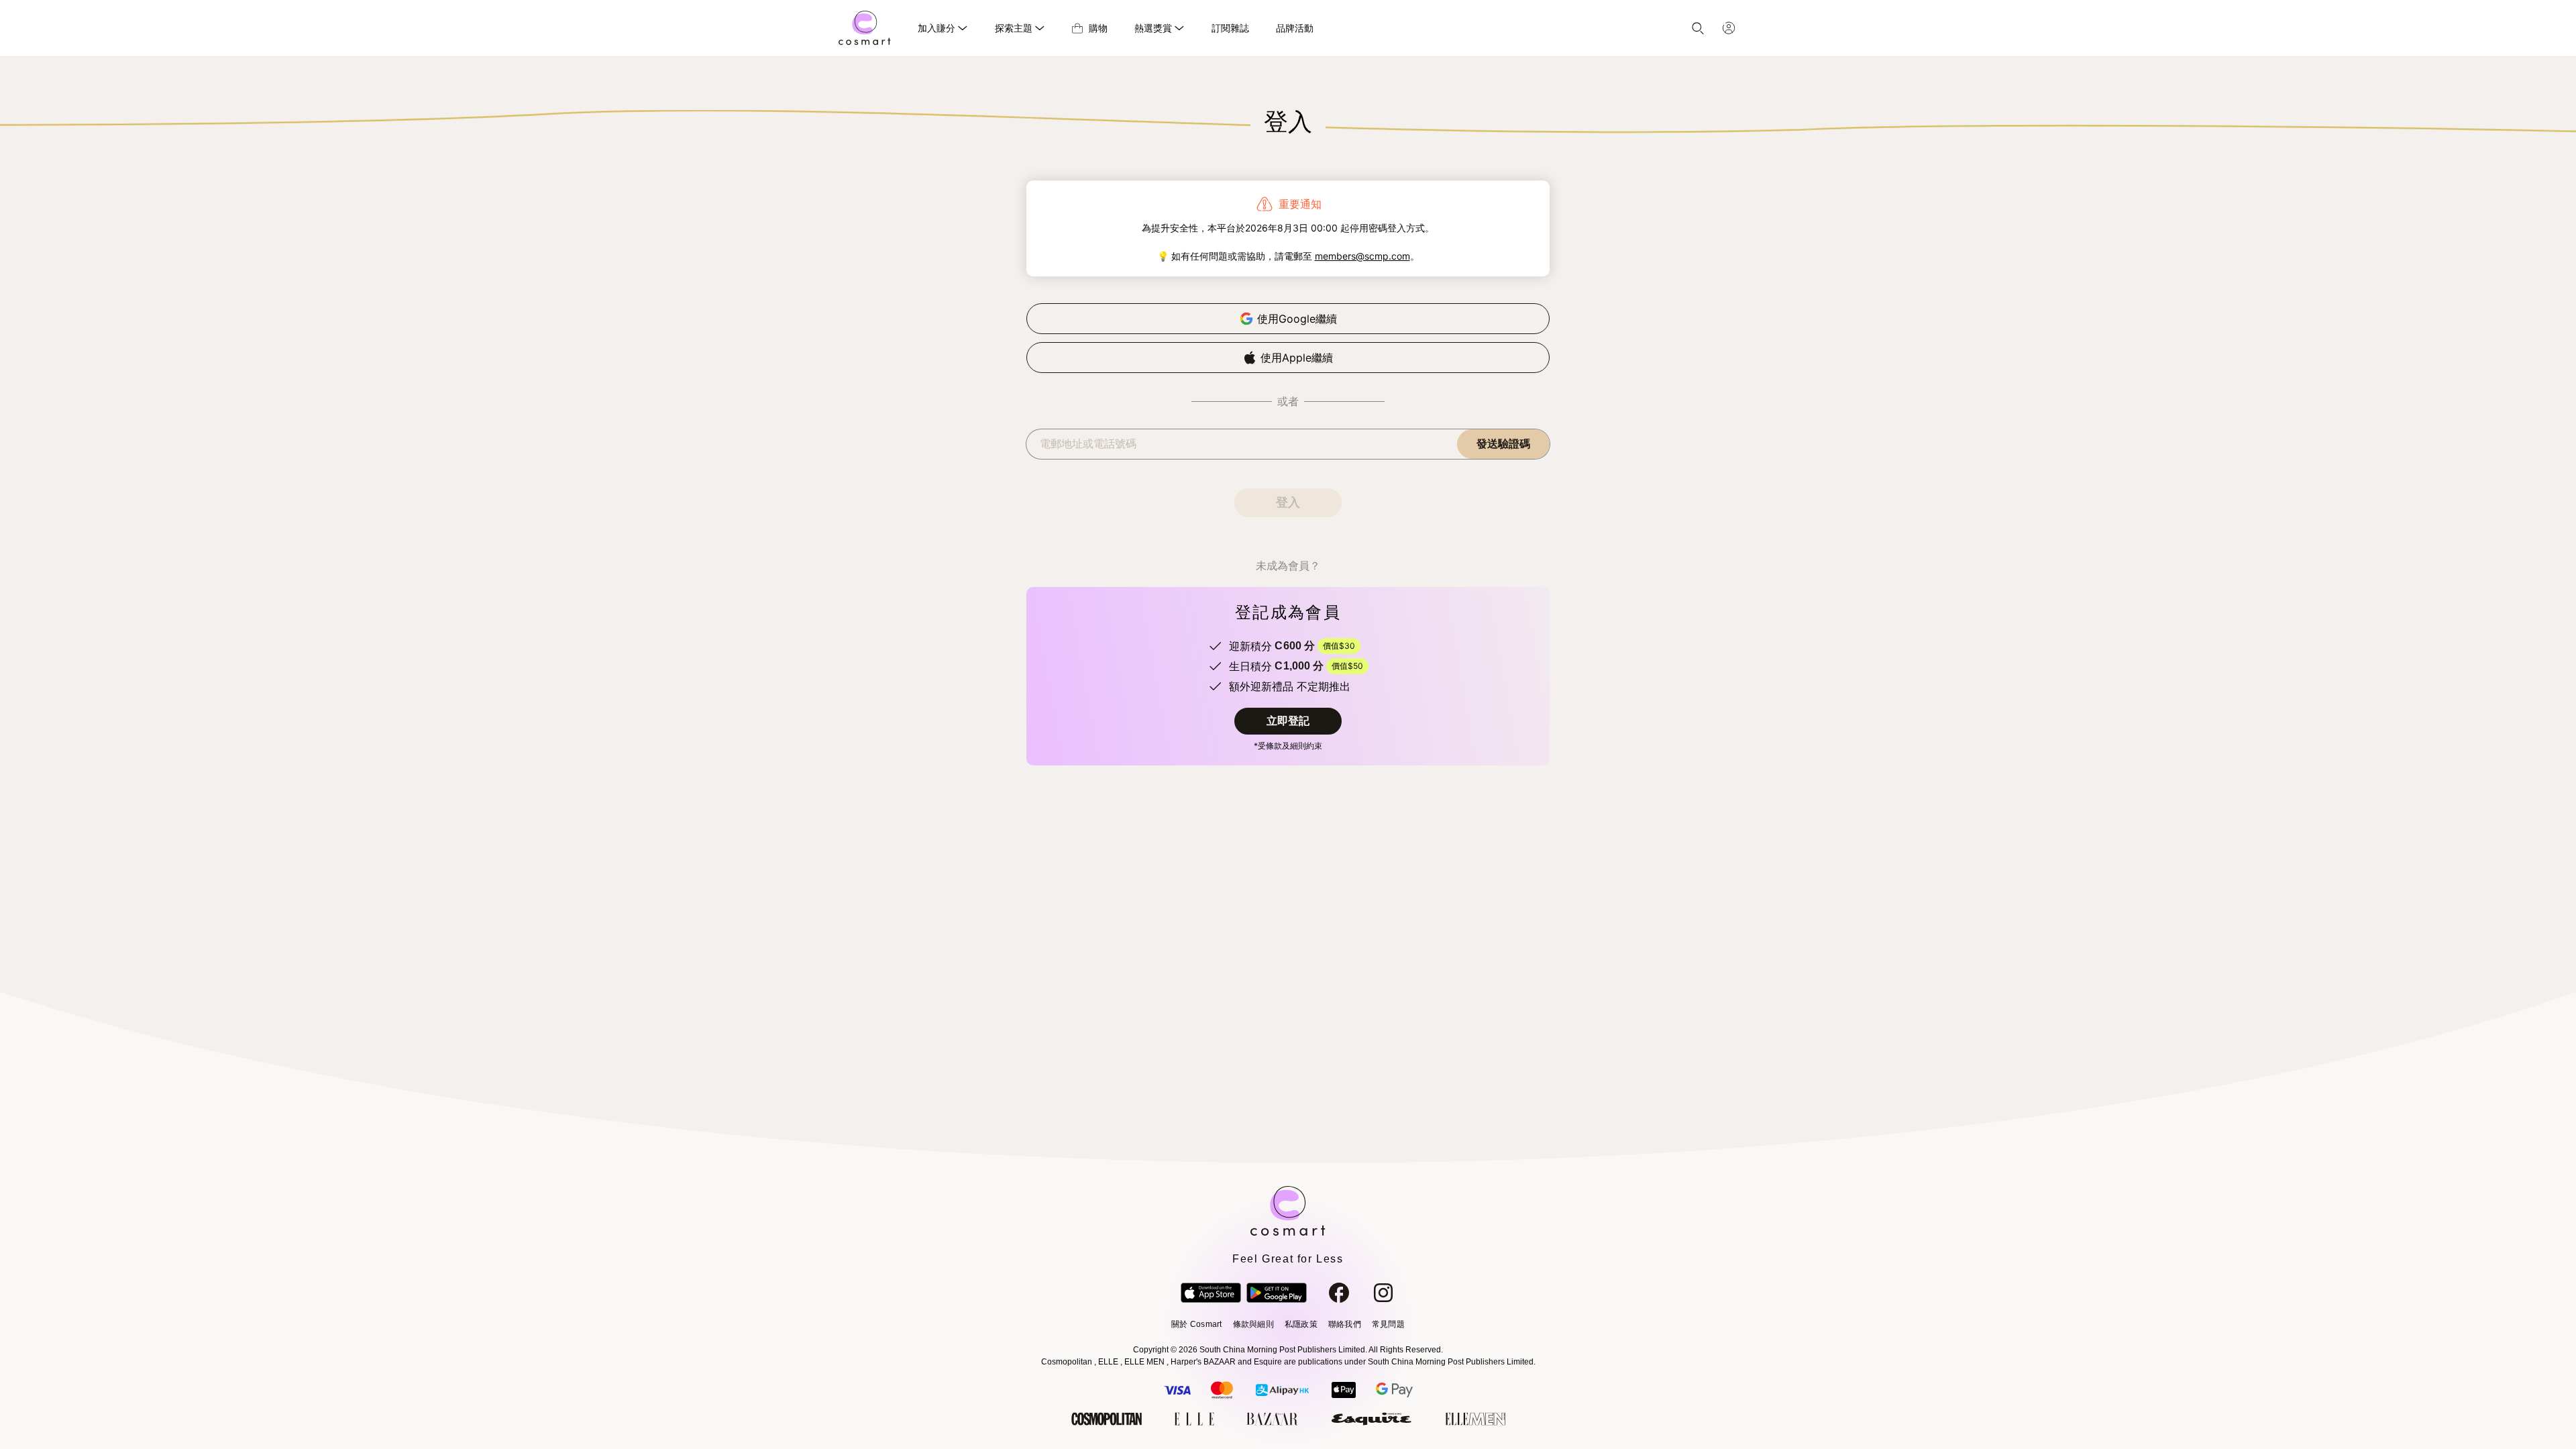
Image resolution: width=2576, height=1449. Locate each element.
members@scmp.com (1362, 256)
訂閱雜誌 (1230, 28)
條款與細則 (1253, 1324)
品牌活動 (1295, 28)
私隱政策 (1301, 1324)
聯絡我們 (1345, 1324)
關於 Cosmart (1196, 1324)
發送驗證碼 (1503, 444)
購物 (1098, 28)
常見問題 (1388, 1324)
